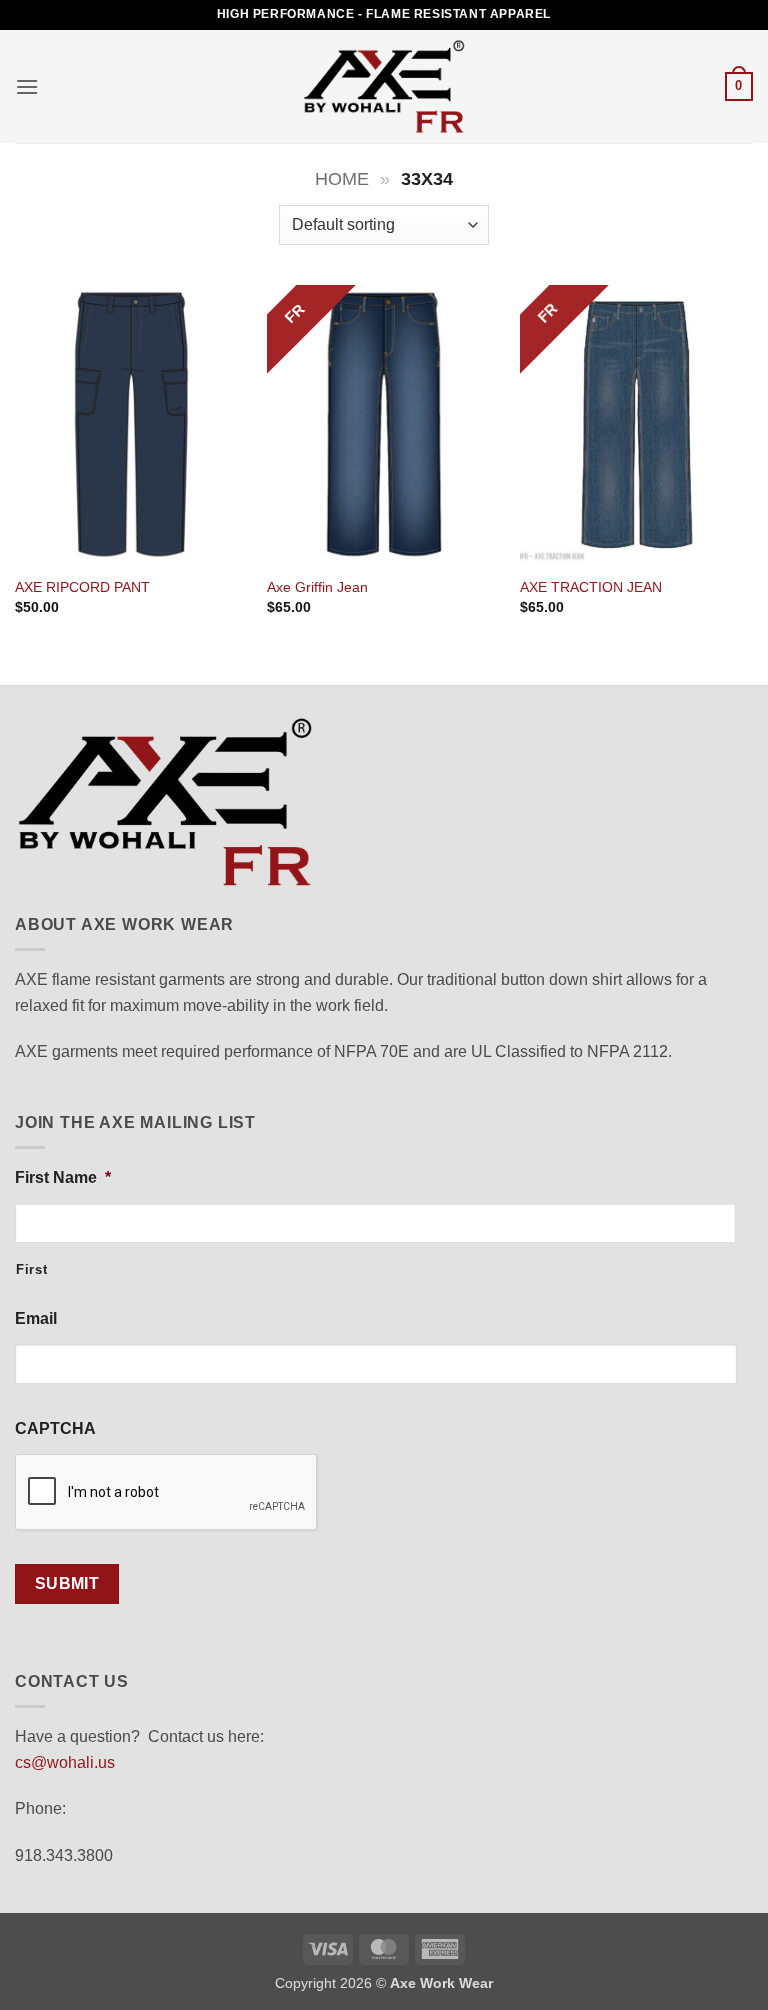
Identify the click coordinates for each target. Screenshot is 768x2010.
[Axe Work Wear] (384, 86)
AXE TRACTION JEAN (591, 587)
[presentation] (167, 1493)
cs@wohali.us (65, 1762)
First (31, 1269)
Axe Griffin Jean (317, 587)
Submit (67, 1583)
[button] (27, 86)
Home (342, 178)
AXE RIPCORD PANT (82, 587)
